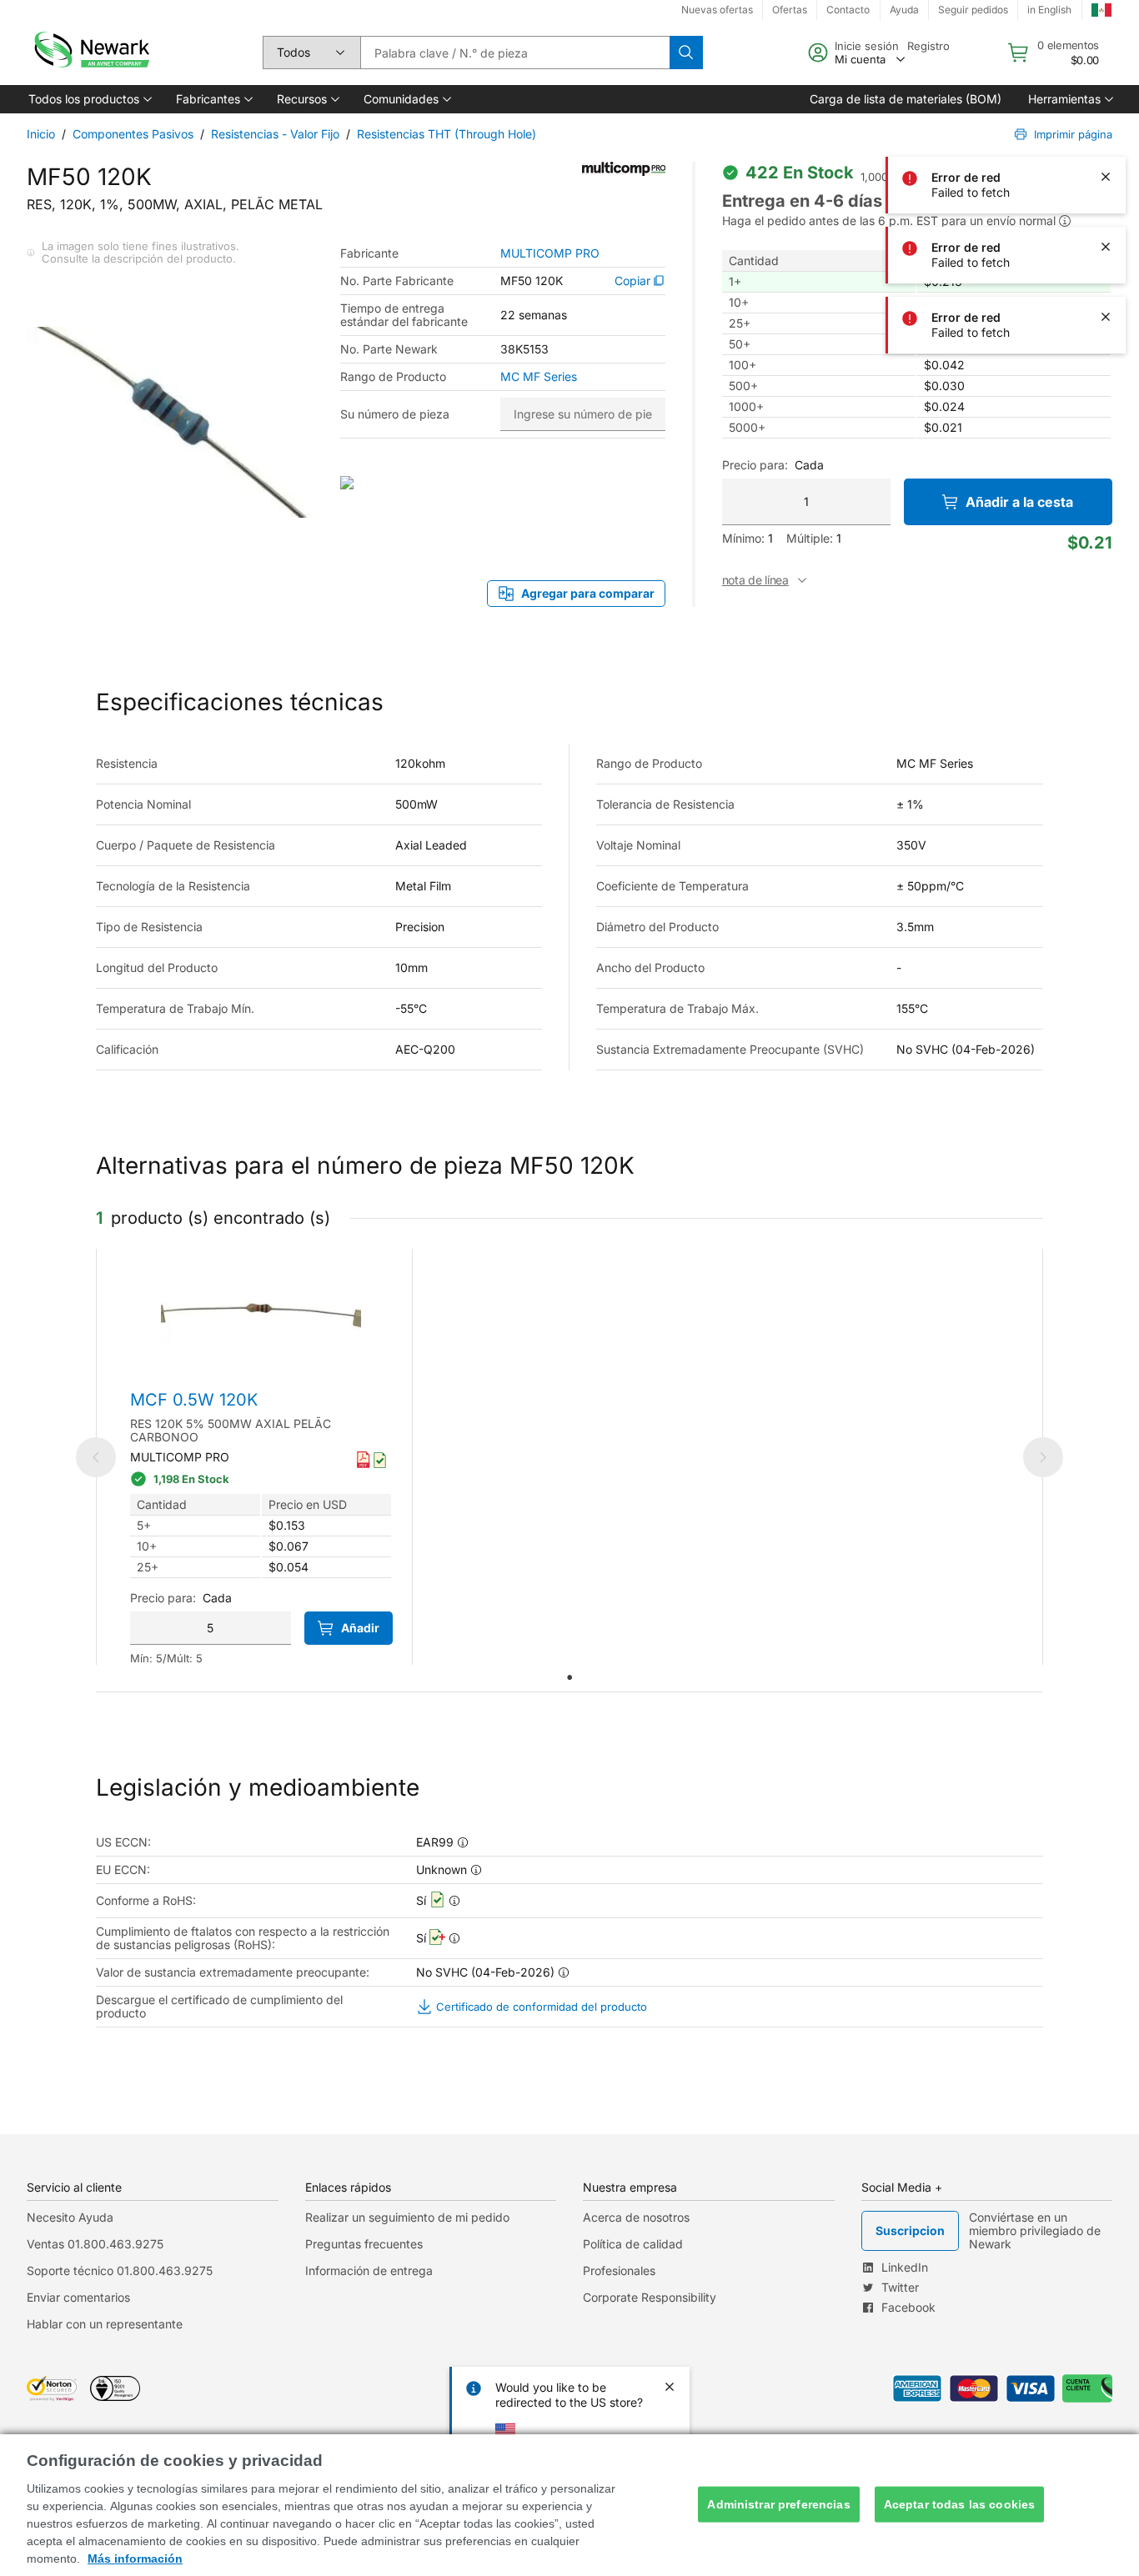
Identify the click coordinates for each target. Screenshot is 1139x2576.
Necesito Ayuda (70, 2217)
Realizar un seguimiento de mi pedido (407, 2217)
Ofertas (790, 10)
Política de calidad (633, 2244)
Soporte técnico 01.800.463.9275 (120, 2270)
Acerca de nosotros (636, 2217)
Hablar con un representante (105, 2324)
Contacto (848, 10)
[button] (89, 99)
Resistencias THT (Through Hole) (447, 134)
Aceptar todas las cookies (960, 2504)
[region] (569, 2505)
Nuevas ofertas (717, 10)
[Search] (686, 53)
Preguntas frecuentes (364, 2244)
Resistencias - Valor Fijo (275, 134)
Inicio (41, 134)
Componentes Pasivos (133, 134)
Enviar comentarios (78, 2297)
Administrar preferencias (778, 2504)
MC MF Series (539, 377)
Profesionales (619, 2270)
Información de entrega (369, 2270)
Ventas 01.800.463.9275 (95, 2244)
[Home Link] (90, 53)
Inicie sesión (867, 46)
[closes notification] (1106, 37)
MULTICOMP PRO (550, 253)
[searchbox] (515, 53)
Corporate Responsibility (650, 2297)
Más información (135, 2558)
